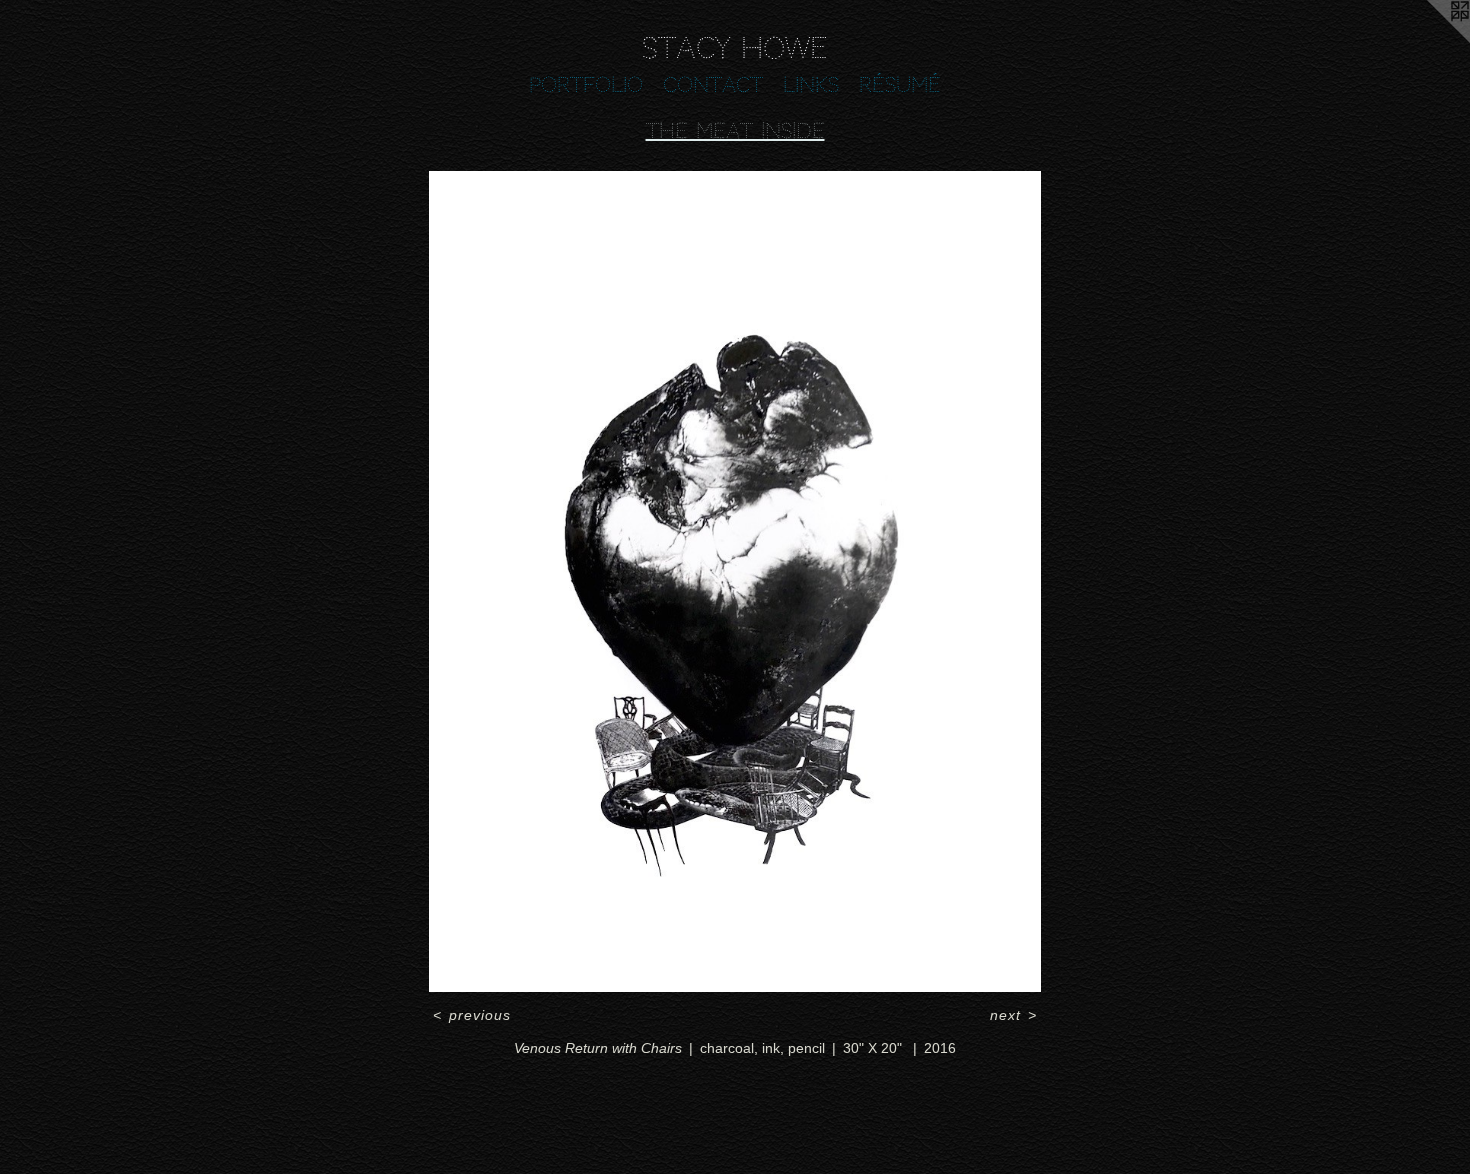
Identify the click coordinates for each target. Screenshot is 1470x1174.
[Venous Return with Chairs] (735, 582)
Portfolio (586, 85)
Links (811, 85)
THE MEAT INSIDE (735, 131)
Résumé (900, 85)
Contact (713, 85)
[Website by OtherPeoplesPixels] (1430, 40)
